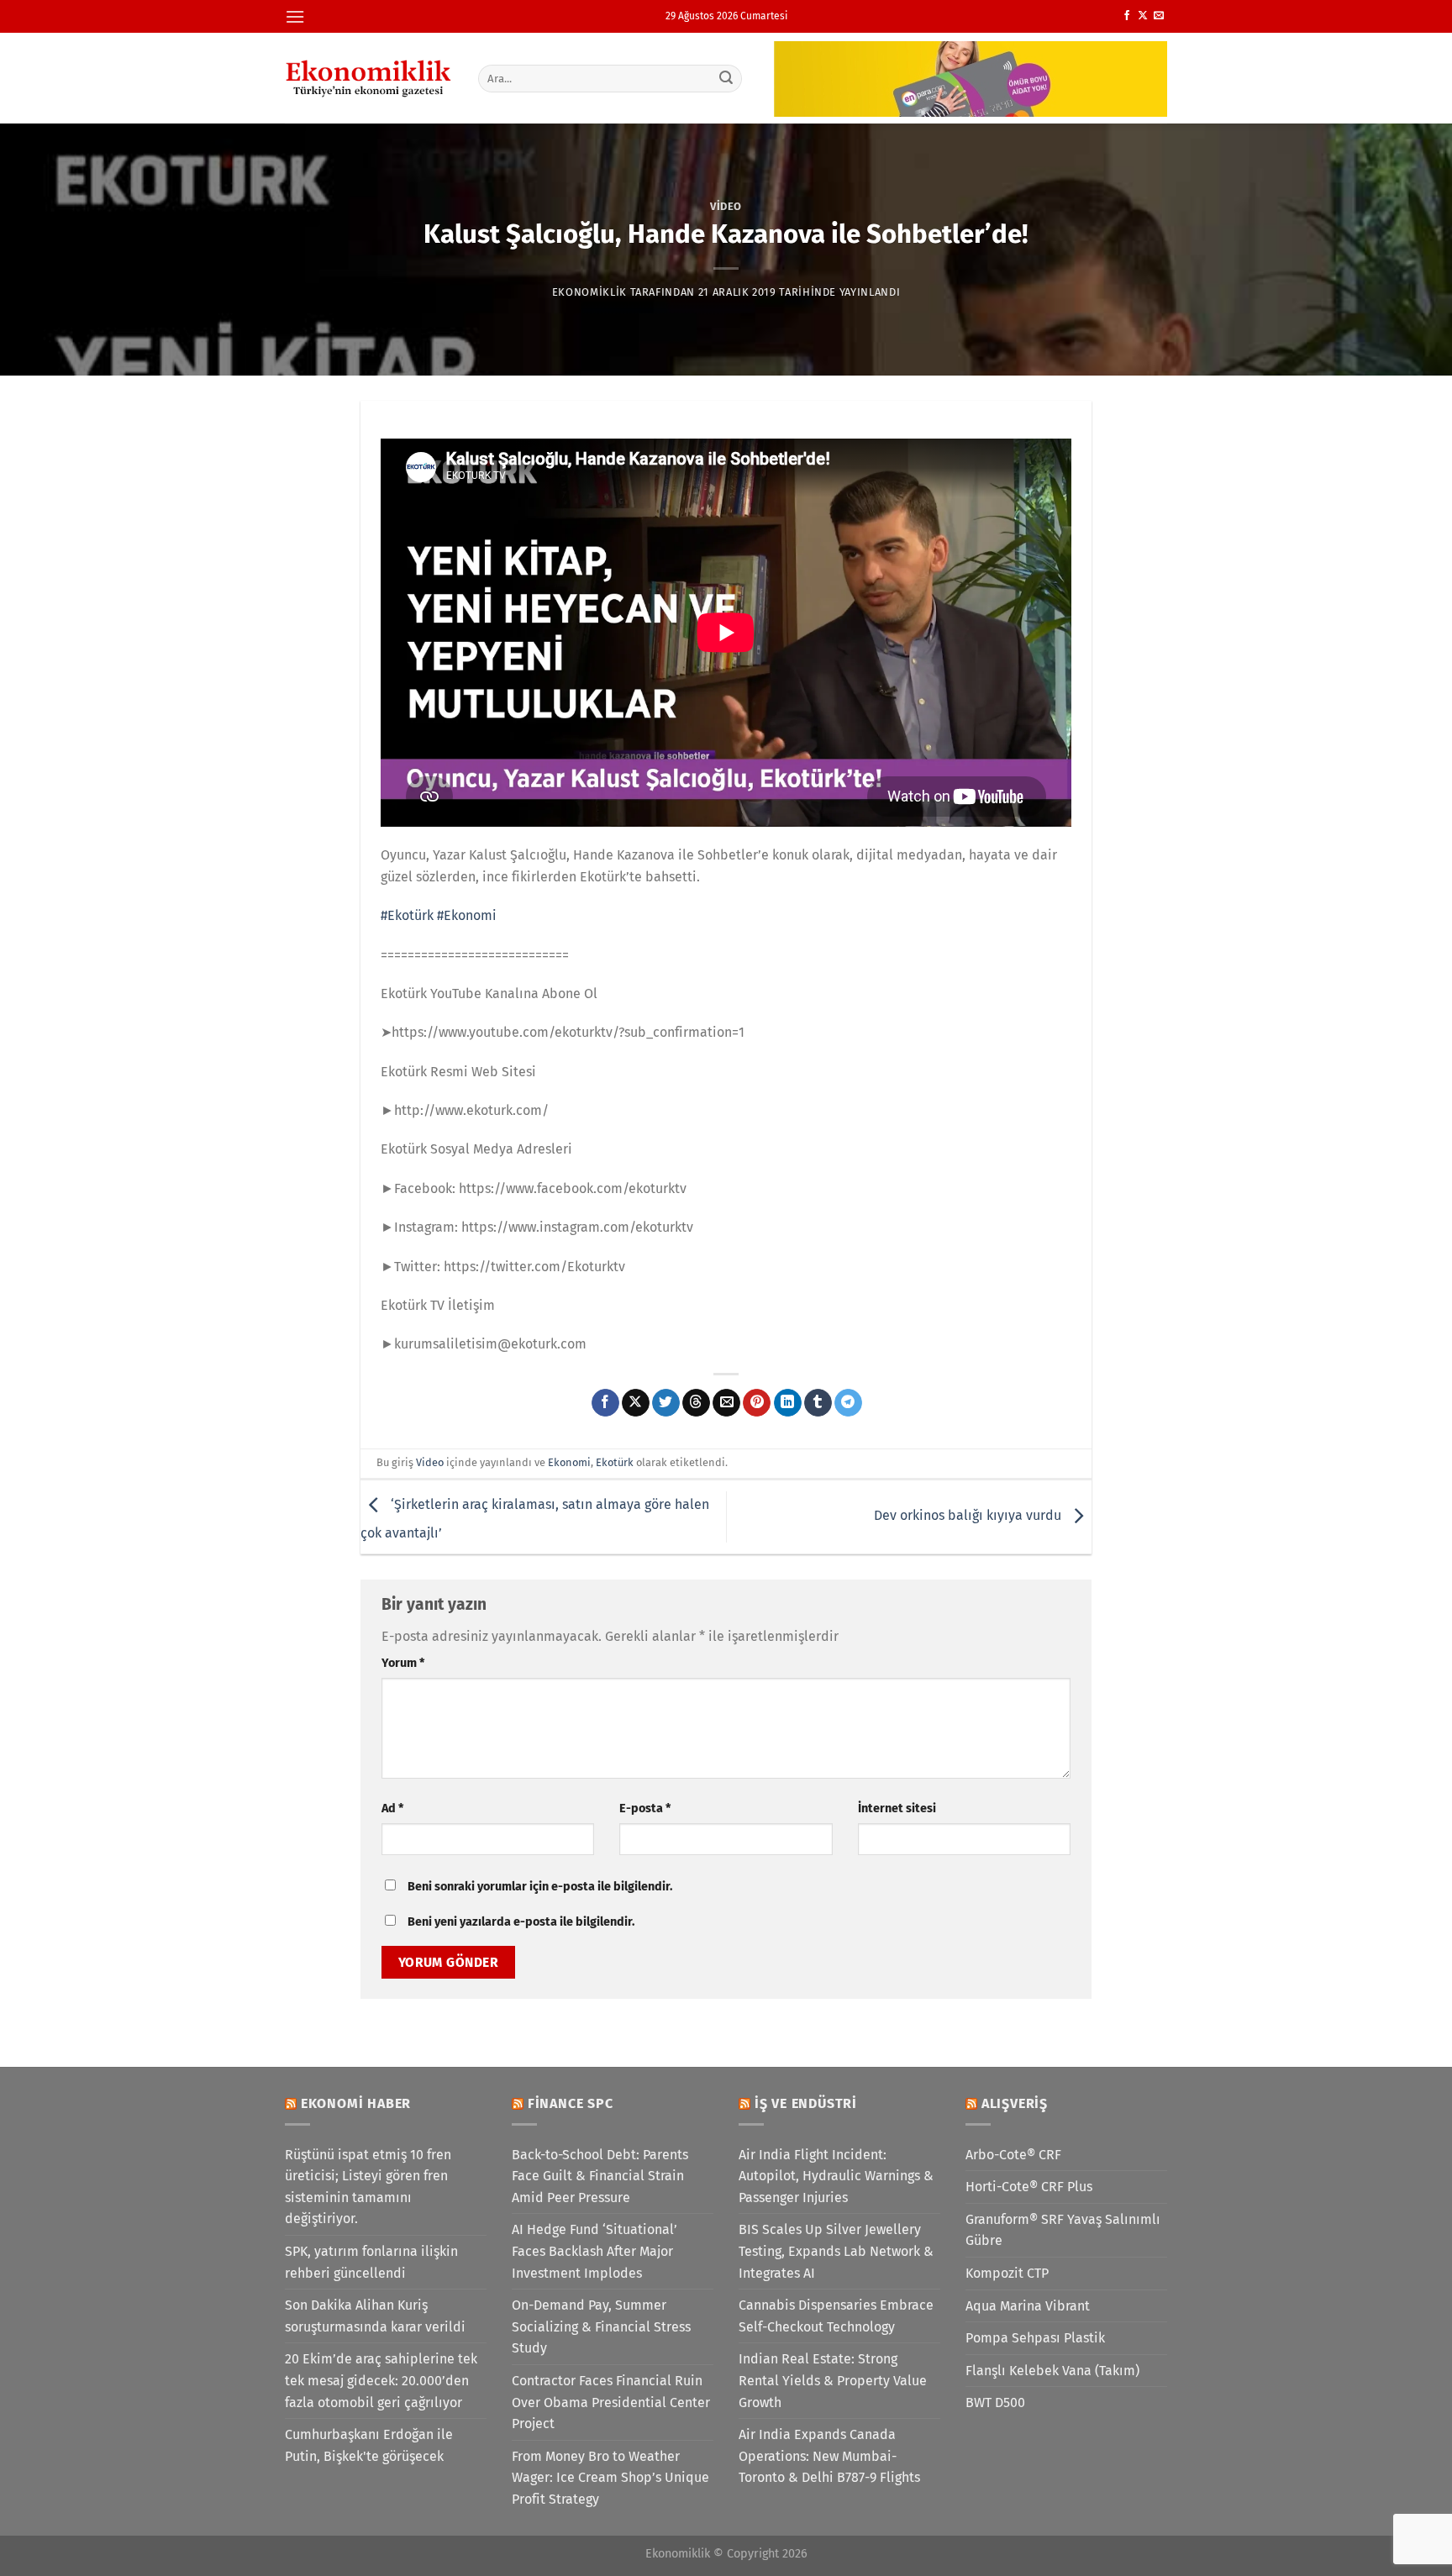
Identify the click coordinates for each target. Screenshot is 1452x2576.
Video (726, 206)
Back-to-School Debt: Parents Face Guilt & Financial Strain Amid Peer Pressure (600, 2176)
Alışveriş (1015, 2103)
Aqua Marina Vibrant (1028, 2306)
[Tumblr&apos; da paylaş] (818, 1403)
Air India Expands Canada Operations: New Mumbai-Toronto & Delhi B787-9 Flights (829, 2456)
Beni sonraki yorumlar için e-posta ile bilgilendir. (540, 1887)
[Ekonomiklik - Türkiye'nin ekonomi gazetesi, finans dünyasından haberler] (369, 78)
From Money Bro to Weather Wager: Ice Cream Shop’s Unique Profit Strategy (610, 2478)
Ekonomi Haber (356, 2103)
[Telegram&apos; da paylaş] (848, 1403)
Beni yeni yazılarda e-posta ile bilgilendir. (521, 1922)
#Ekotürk (407, 915)
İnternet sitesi (897, 1808)
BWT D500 (995, 2403)
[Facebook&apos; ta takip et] (1127, 16)
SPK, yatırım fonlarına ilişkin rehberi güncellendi (371, 2262)
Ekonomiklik (589, 292)
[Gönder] (727, 78)
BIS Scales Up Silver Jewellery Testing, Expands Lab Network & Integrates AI (836, 2251)
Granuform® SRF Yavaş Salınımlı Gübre (1063, 2230)
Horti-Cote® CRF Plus (1029, 2187)
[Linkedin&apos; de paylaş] (788, 1403)
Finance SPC (571, 2103)
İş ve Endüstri (806, 2103)
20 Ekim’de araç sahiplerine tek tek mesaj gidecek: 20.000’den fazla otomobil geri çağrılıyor (381, 2380)
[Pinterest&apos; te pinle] (757, 1403)
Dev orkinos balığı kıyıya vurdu (969, 1516)
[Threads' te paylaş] (696, 1403)
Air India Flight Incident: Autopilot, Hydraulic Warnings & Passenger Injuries (836, 2176)
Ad (392, 1808)
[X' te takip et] (1143, 16)
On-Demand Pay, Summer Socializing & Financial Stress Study (601, 2326)
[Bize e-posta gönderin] (1159, 16)
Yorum (403, 1663)
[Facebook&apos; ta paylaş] (605, 1403)
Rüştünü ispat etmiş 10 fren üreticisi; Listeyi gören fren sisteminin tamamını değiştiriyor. (368, 2187)
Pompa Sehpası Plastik (1035, 2338)
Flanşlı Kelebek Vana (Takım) (1052, 2371)
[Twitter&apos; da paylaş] (666, 1403)
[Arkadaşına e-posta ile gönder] (726, 1403)
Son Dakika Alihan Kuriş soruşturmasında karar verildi (375, 2316)
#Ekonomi (467, 915)
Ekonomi (569, 1462)
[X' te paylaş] (636, 1403)
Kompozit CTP (1007, 2273)
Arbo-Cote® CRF (1013, 2155)
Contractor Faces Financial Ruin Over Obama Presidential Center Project (611, 2402)
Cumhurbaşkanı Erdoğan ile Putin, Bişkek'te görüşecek (369, 2445)
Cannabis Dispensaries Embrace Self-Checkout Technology (836, 2316)
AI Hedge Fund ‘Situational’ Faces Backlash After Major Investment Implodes (594, 2251)
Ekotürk (615, 1462)
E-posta (645, 1808)
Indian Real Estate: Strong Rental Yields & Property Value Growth (833, 2380)
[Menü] (295, 16)
